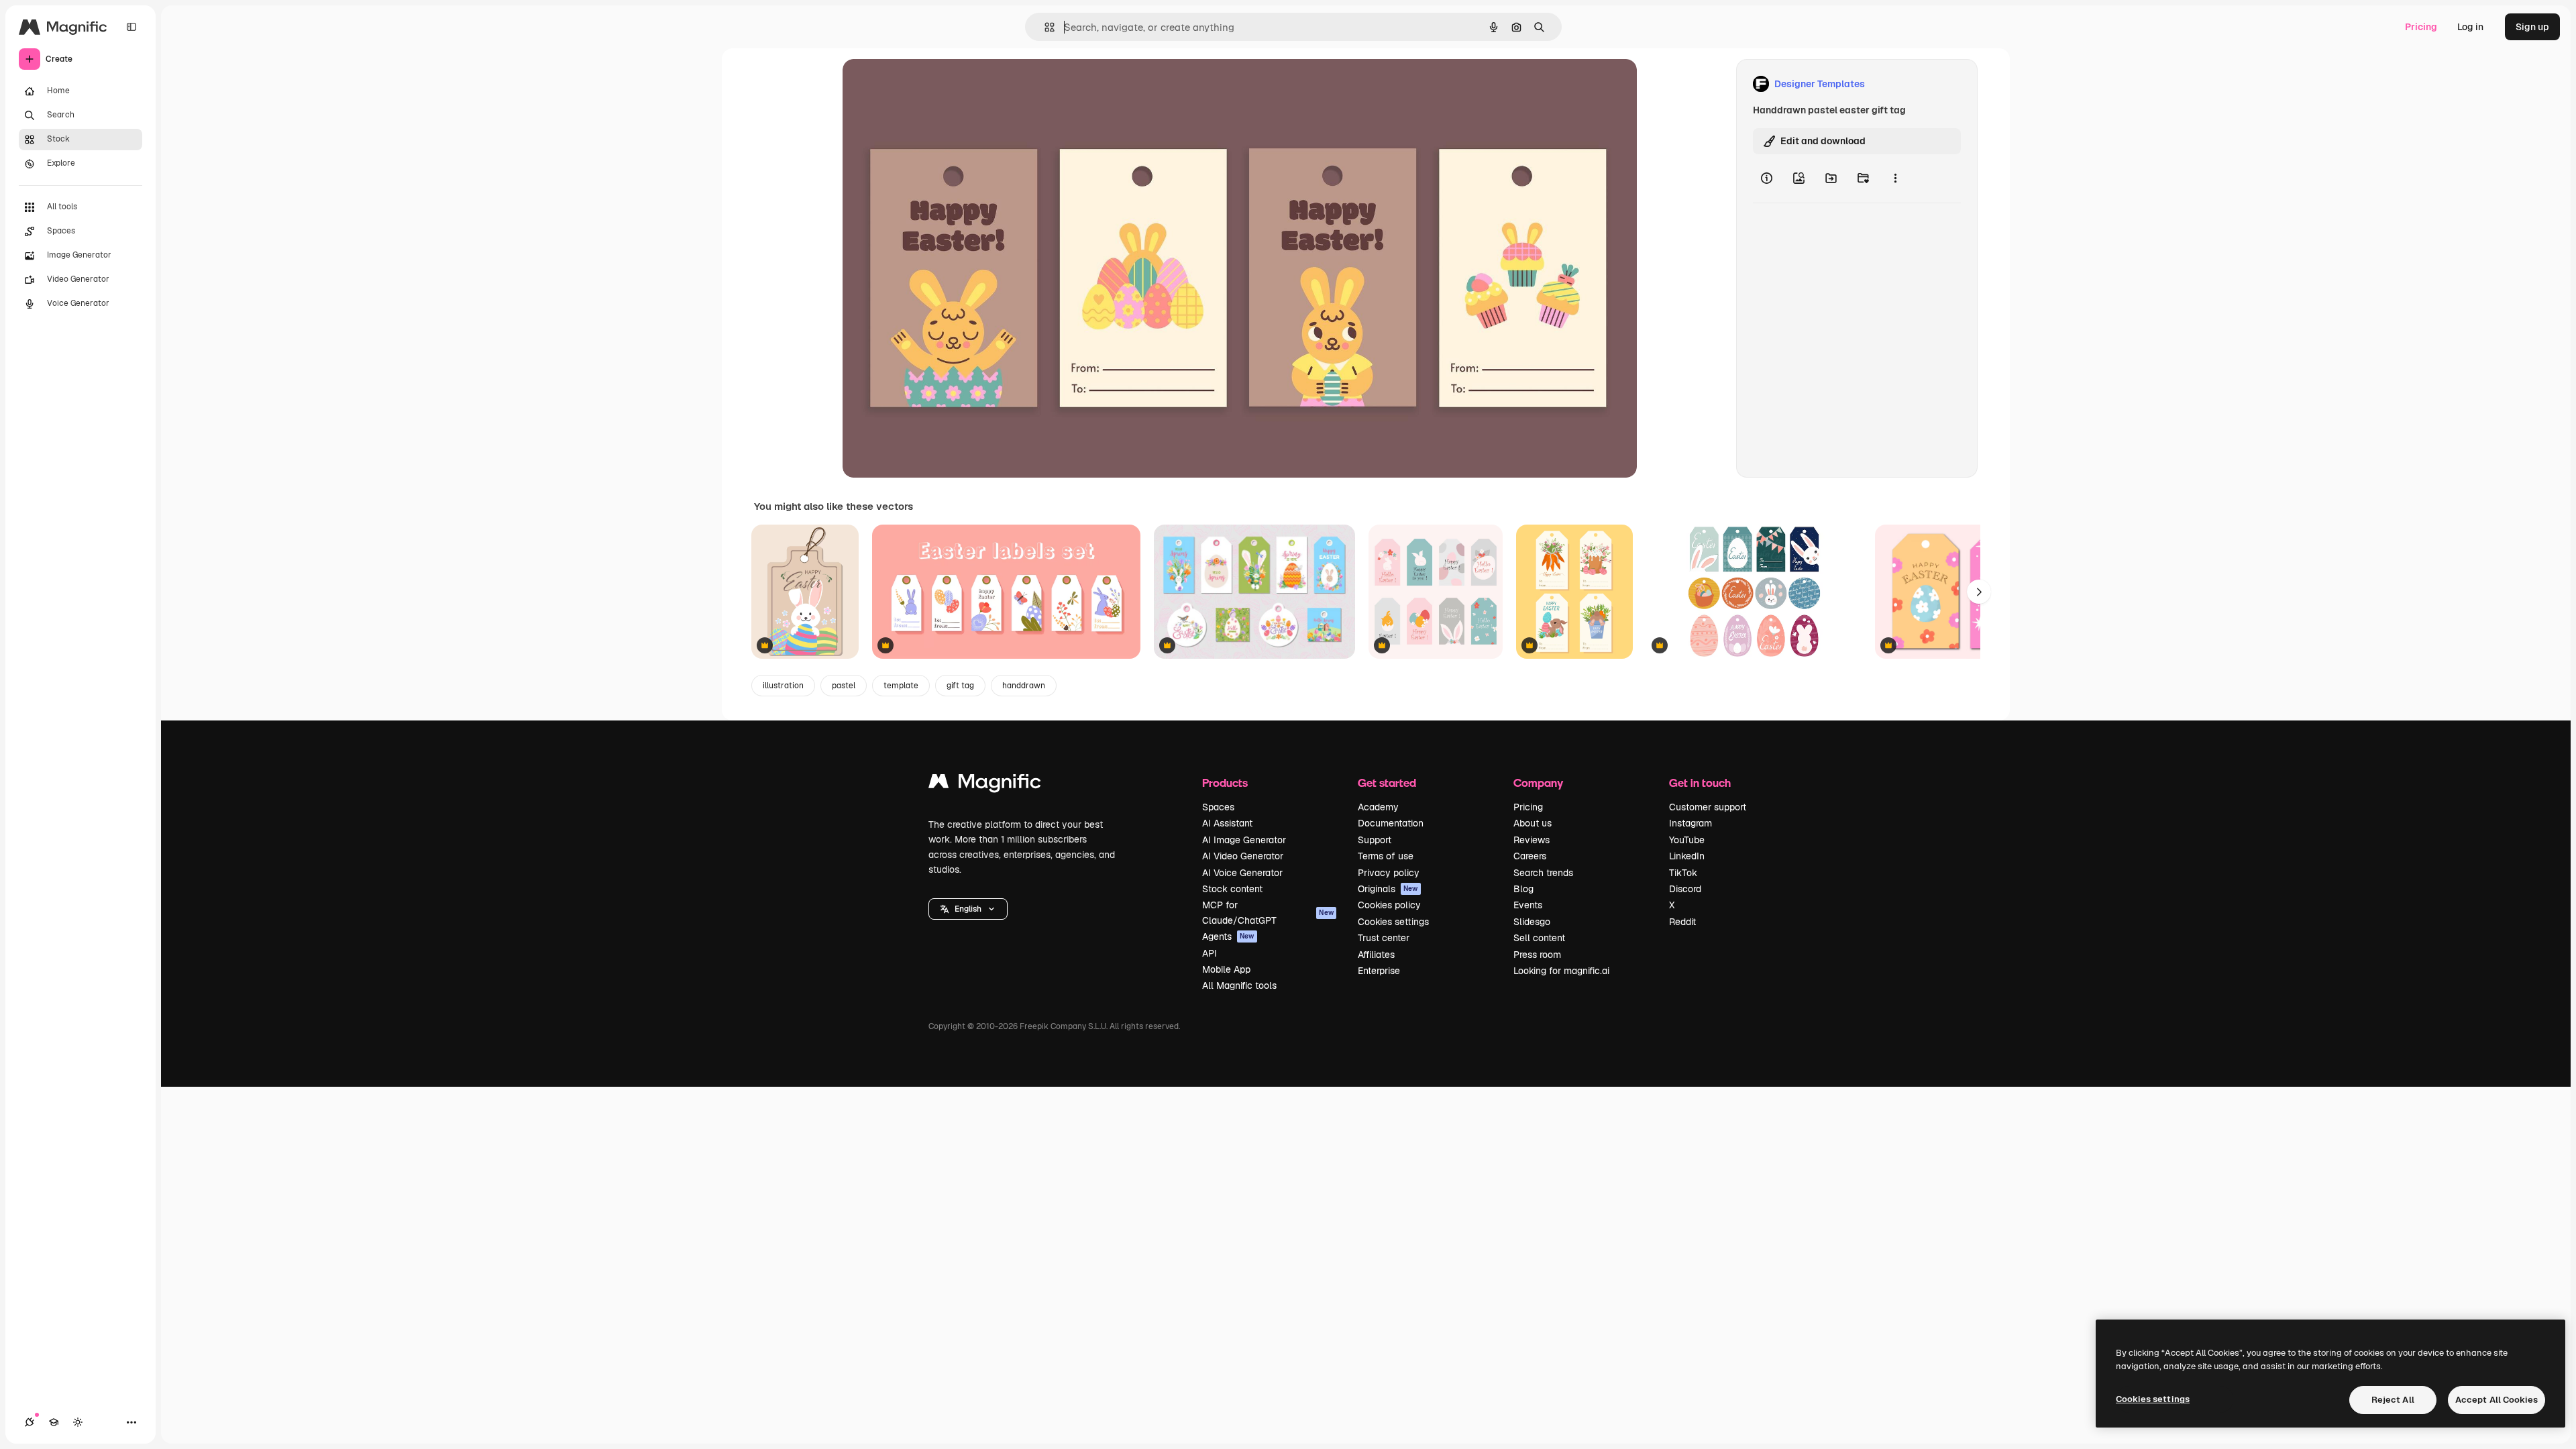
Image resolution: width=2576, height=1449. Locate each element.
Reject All (2393, 1400)
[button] (968, 909)
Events (1528, 905)
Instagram (1690, 823)
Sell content (1539, 938)
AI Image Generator (1244, 840)
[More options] (1895, 178)
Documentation (1391, 823)
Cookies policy (1389, 905)
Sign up (2532, 27)
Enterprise (1379, 971)
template (901, 686)
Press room (1537, 955)
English (968, 909)
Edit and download (1823, 141)
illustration (783, 686)
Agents (1228, 936)
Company (1538, 783)
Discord (1685, 889)
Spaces (1218, 807)
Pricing (2421, 27)
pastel (844, 686)
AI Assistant (1227, 823)
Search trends (1543, 873)
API (1210, 953)
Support (1375, 840)
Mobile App (1226, 969)
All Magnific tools (1239, 985)
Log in (2470, 27)
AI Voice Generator (1242, 873)
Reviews (1532, 840)
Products (1225, 783)
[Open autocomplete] (1044, 27)
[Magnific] (985, 785)
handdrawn (1024, 686)
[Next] (1979, 592)
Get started (1387, 783)
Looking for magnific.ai (1561, 971)
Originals (1388, 889)
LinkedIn (1687, 856)
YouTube (1687, 840)
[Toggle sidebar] (131, 27)
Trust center (1384, 938)
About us (1533, 823)
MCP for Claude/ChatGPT (1268, 912)
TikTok (1683, 873)
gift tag (960, 686)
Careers (1530, 856)
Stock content (1232, 889)
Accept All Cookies (2497, 1400)
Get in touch (1700, 783)
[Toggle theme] (78, 1422)
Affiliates (1376, 955)
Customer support (1708, 807)
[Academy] (54, 1422)
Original (928, 84)
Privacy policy (1389, 873)
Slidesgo (1532, 922)
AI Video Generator (1243, 856)
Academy (1378, 807)
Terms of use (1386, 856)
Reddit (1682, 922)
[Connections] (30, 1422)
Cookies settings (1393, 922)
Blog (1523, 889)
